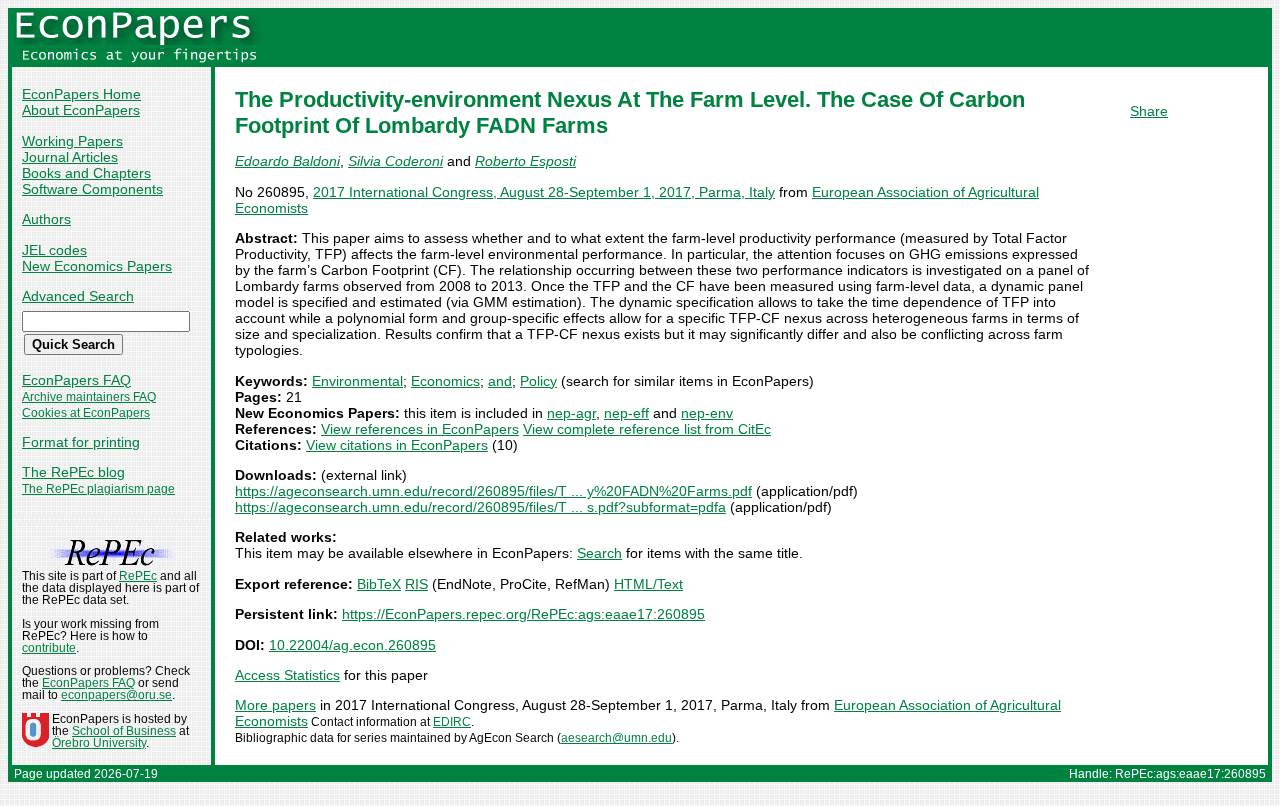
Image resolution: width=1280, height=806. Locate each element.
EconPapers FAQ (76, 380)
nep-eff (626, 413)
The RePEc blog (73, 472)
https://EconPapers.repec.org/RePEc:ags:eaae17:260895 (523, 614)
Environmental (357, 381)
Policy (538, 381)
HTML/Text (648, 584)
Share (1149, 111)
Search (599, 553)
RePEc (138, 576)
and (500, 381)
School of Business (124, 731)
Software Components (92, 189)
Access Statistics (287, 675)
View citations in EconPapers (397, 445)
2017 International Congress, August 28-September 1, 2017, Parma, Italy (544, 192)
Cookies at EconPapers (86, 413)
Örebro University (99, 743)
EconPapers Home (81, 94)
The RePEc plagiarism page (98, 489)
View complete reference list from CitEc (647, 429)
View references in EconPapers (420, 429)
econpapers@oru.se (116, 695)
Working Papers (72, 141)
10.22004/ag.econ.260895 (352, 645)
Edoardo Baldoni (287, 161)
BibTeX (379, 584)
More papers (275, 705)
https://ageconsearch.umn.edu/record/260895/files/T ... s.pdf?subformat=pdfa (480, 507)
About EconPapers (81, 110)
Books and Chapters (86, 173)
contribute (49, 648)
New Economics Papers (97, 266)
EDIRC (452, 722)
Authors (46, 219)
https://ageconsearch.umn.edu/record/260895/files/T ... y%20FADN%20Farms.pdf (493, 491)
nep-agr (571, 413)
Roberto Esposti (525, 161)
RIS (416, 584)
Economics (445, 381)
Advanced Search (78, 296)
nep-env (707, 413)
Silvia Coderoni (395, 161)
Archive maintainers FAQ (89, 397)
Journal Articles (70, 157)
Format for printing (81, 442)
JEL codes (54, 250)
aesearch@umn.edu (616, 738)
